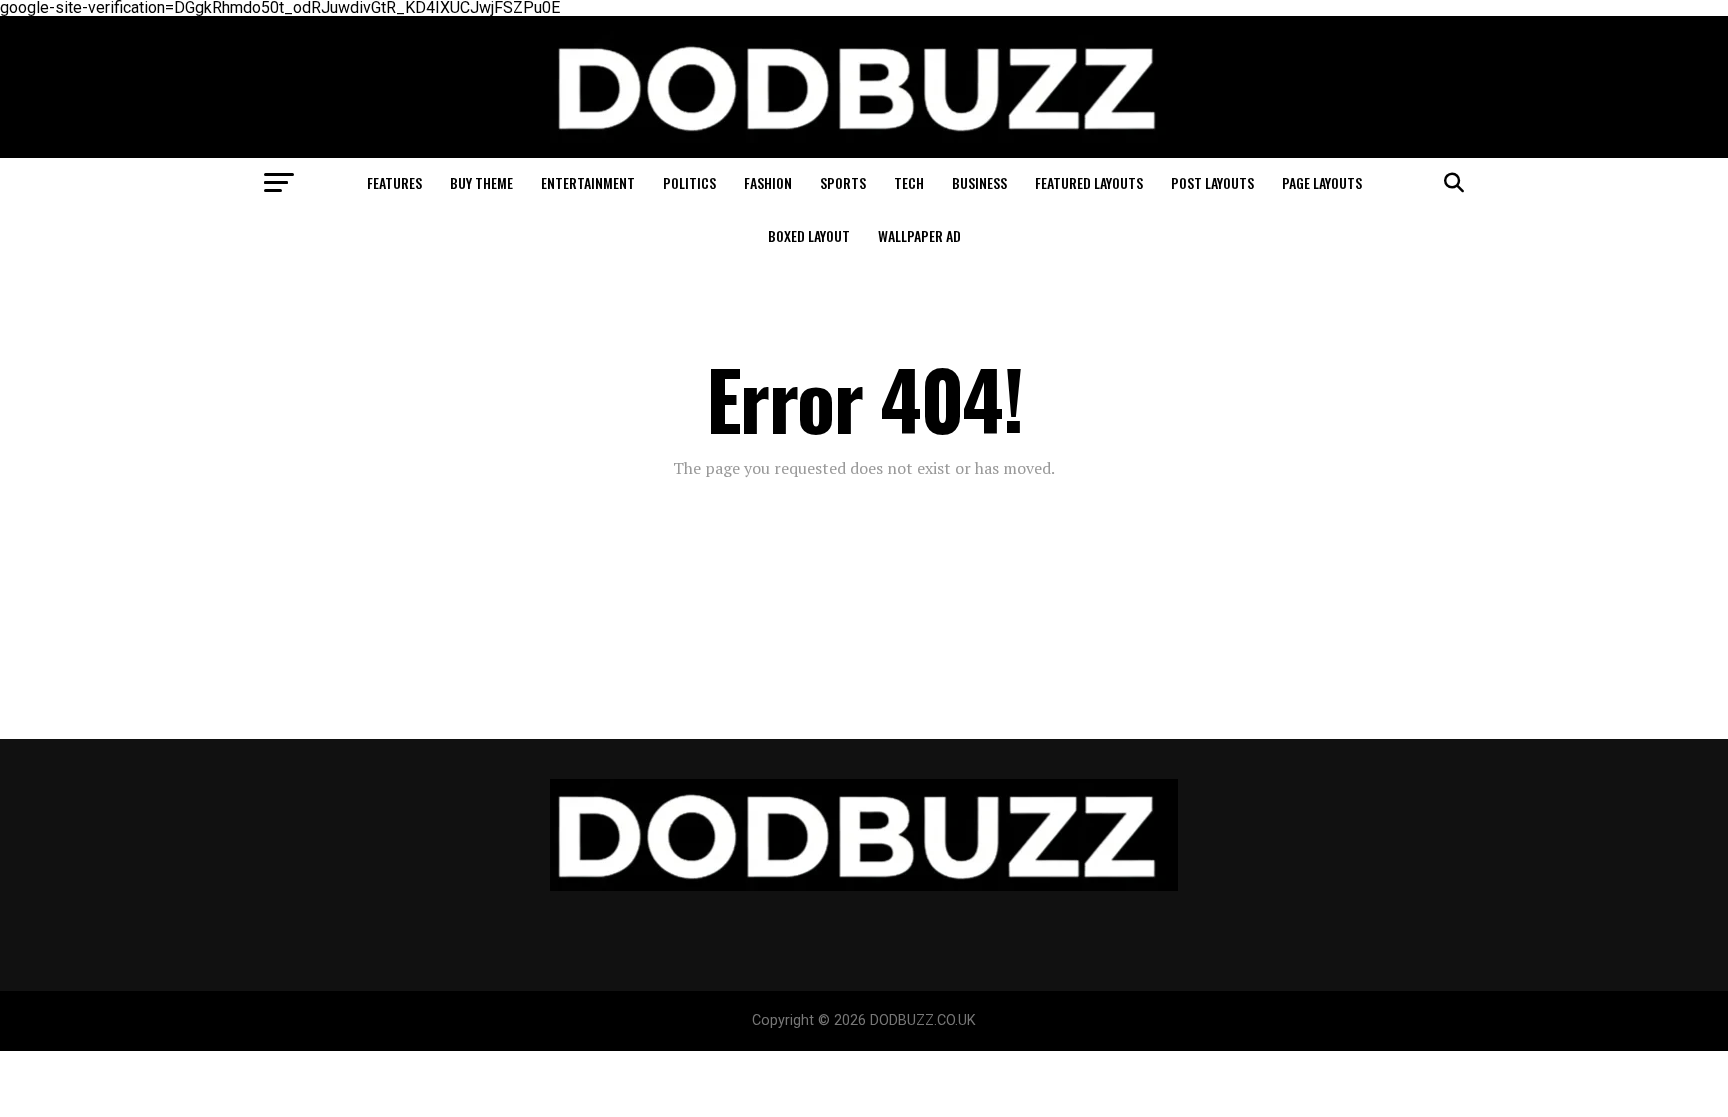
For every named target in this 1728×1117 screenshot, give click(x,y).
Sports (843, 182)
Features (394, 182)
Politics (689, 182)
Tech (909, 182)
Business (979, 182)
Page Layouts (1322, 182)
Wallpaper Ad (919, 235)
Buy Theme (481, 182)
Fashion (768, 182)
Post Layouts (1212, 182)
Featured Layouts (1089, 182)
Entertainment (588, 182)
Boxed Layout (809, 235)
